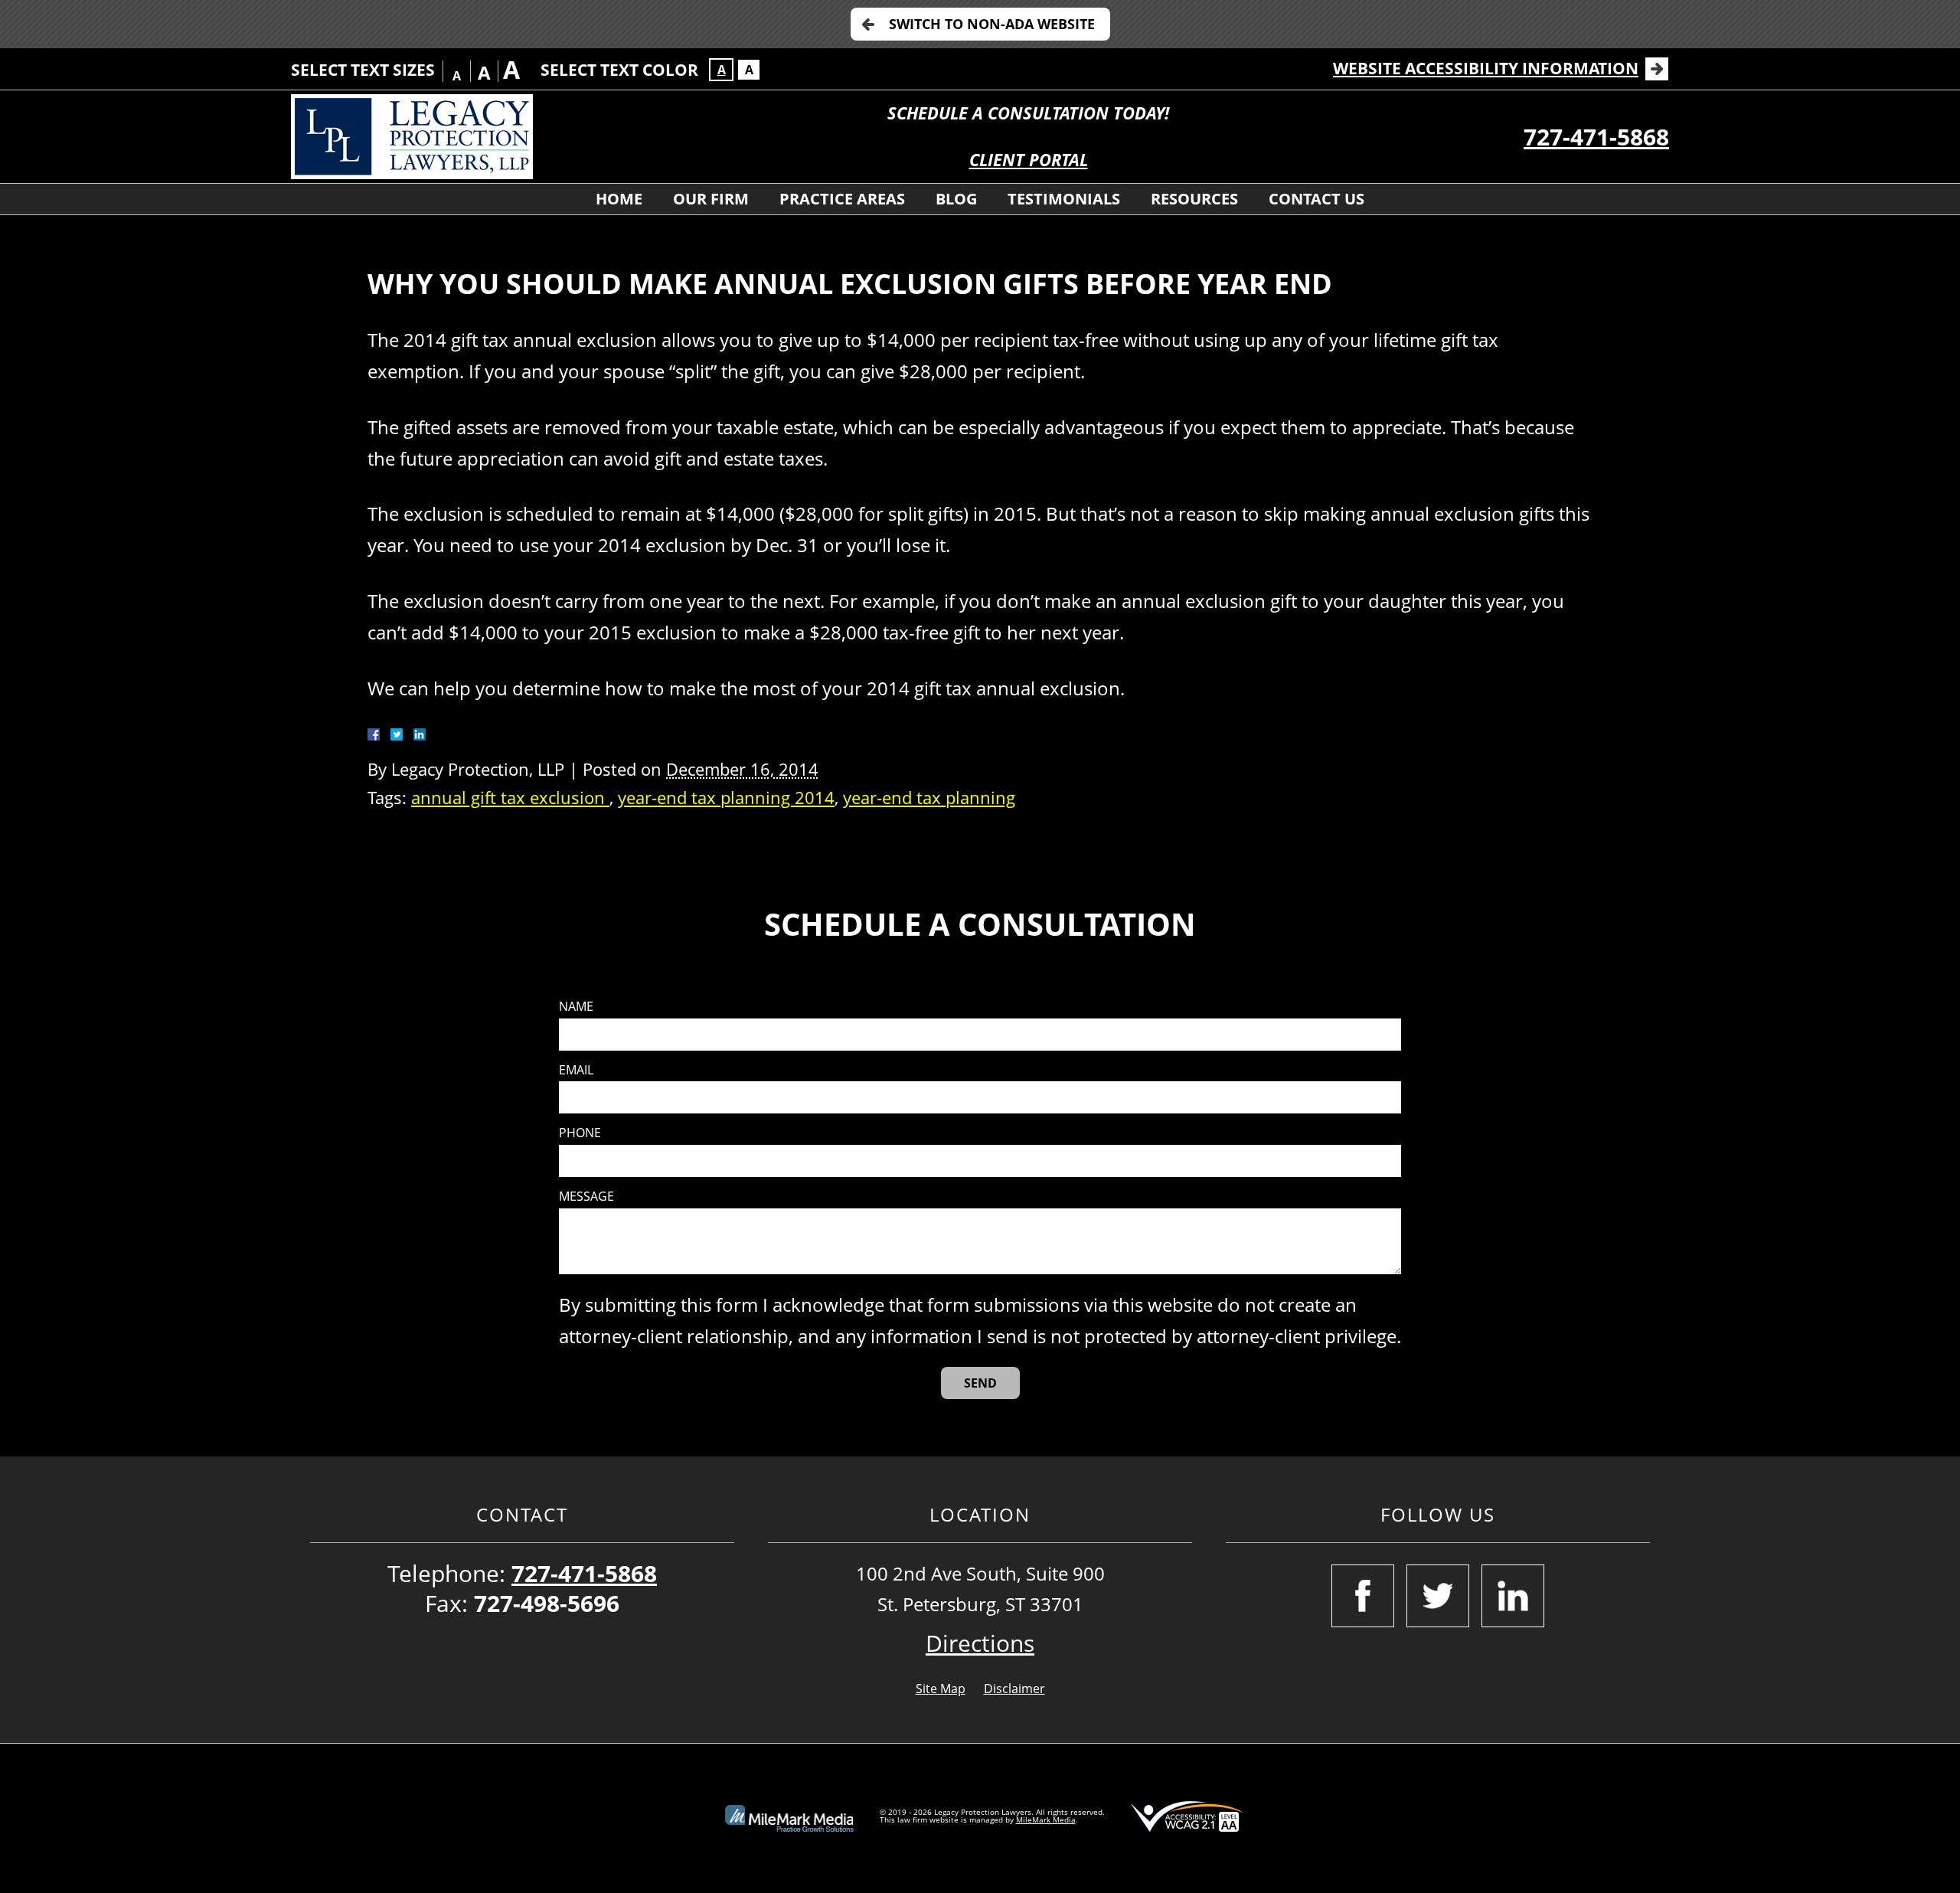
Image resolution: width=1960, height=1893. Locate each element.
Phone (580, 1133)
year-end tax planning (929, 798)
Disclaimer (1014, 1689)
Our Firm (711, 199)
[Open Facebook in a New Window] (1363, 1596)
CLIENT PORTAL (1029, 160)
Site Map (941, 1689)
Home (619, 199)
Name (576, 1007)
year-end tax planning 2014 (726, 798)
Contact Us (1316, 199)
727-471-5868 (1596, 137)
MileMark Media (1046, 1819)
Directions (980, 1643)
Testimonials (1064, 199)
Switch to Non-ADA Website (992, 24)
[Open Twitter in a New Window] (1438, 1596)
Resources (1194, 199)
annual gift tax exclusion (510, 798)
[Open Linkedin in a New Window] (1513, 1596)
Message (586, 1197)
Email (576, 1070)
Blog (956, 199)
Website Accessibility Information (1486, 68)
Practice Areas (842, 199)
